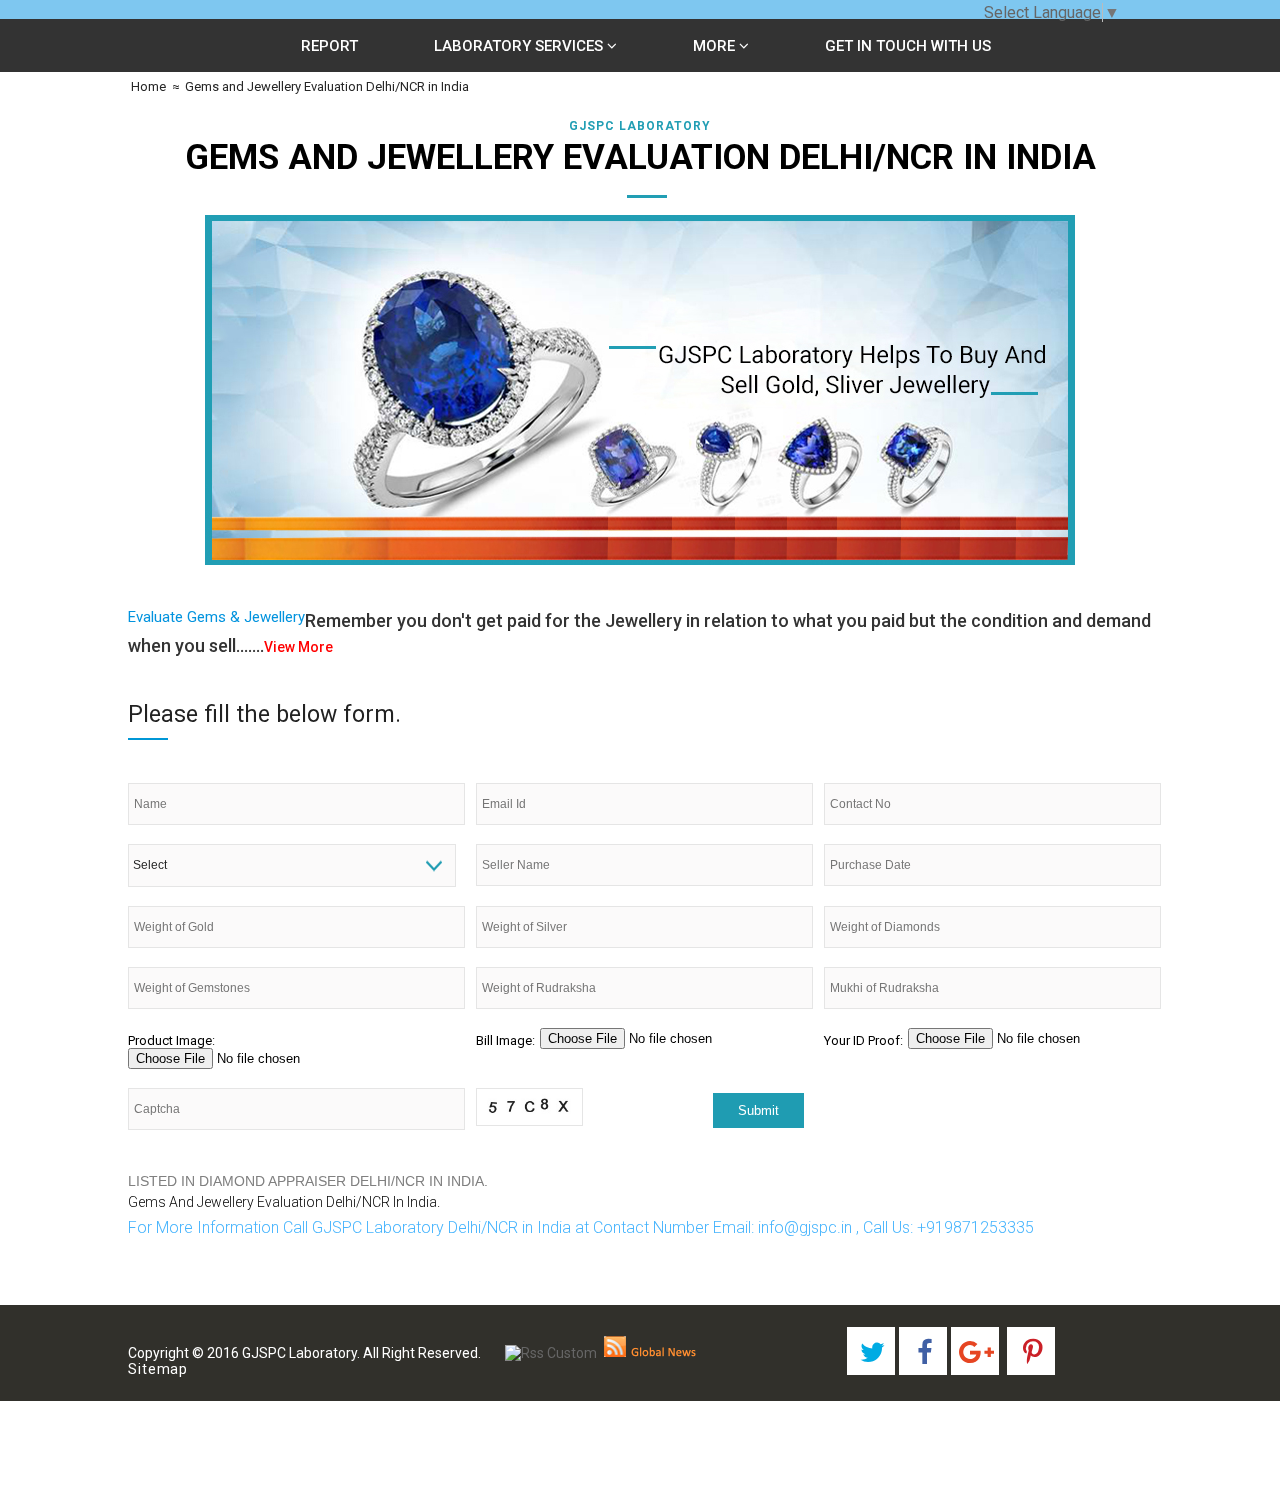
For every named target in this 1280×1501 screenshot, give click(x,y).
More (716, 46)
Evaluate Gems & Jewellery (216, 617)
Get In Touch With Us (908, 46)
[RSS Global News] (650, 1353)
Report (329, 46)
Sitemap (158, 1369)
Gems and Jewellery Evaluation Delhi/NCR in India (327, 86)
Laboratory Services (520, 46)
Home (147, 86)
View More (298, 647)
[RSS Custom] (551, 1353)
